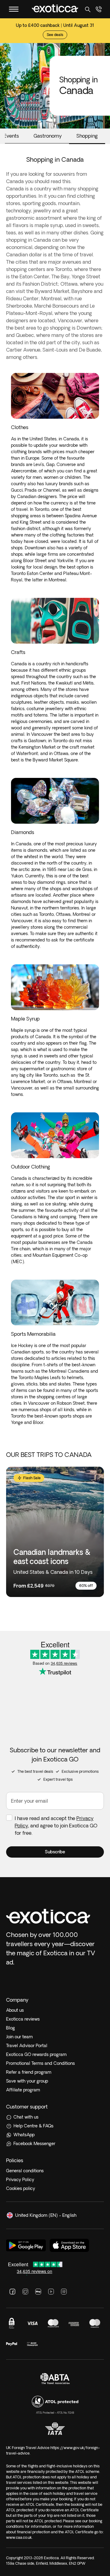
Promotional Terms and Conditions (40, 2063)
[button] (55, 1852)
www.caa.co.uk (19, 2537)
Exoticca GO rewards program (36, 2054)
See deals (55, 35)
